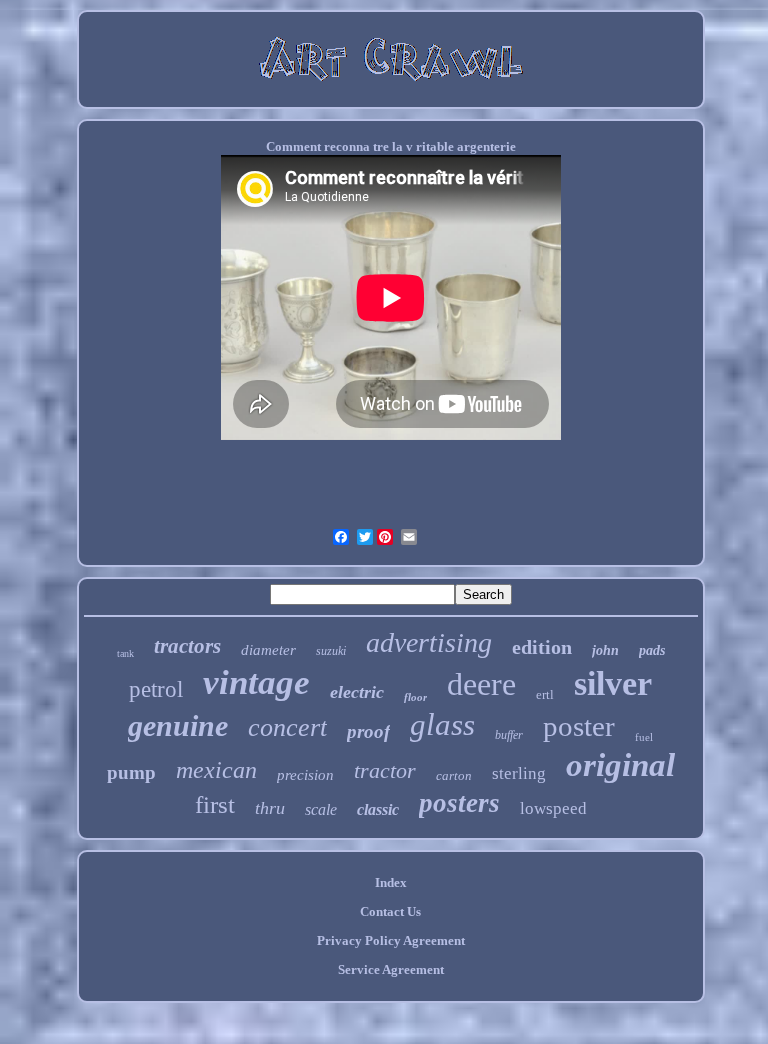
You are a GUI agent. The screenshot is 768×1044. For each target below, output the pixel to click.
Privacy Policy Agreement (391, 940)
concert (287, 727)
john (605, 650)
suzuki (331, 651)
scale (321, 809)
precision (305, 775)
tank (125, 653)
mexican (216, 770)
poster (579, 726)
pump (131, 772)
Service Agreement (391, 969)
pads (652, 650)
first (215, 804)
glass (442, 724)
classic (378, 809)
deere (481, 684)
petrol (156, 689)
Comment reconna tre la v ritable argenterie (391, 146)
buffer (509, 735)
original (620, 765)
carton (454, 775)
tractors (187, 646)
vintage (256, 682)
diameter (268, 650)
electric (357, 692)
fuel (644, 737)
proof (368, 731)
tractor (385, 770)
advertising (429, 642)
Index (391, 882)
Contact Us (390, 911)
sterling (519, 773)
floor (415, 697)
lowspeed (553, 808)
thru (270, 808)
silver (613, 683)
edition (542, 647)
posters (459, 803)
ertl (545, 694)
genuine (178, 725)
